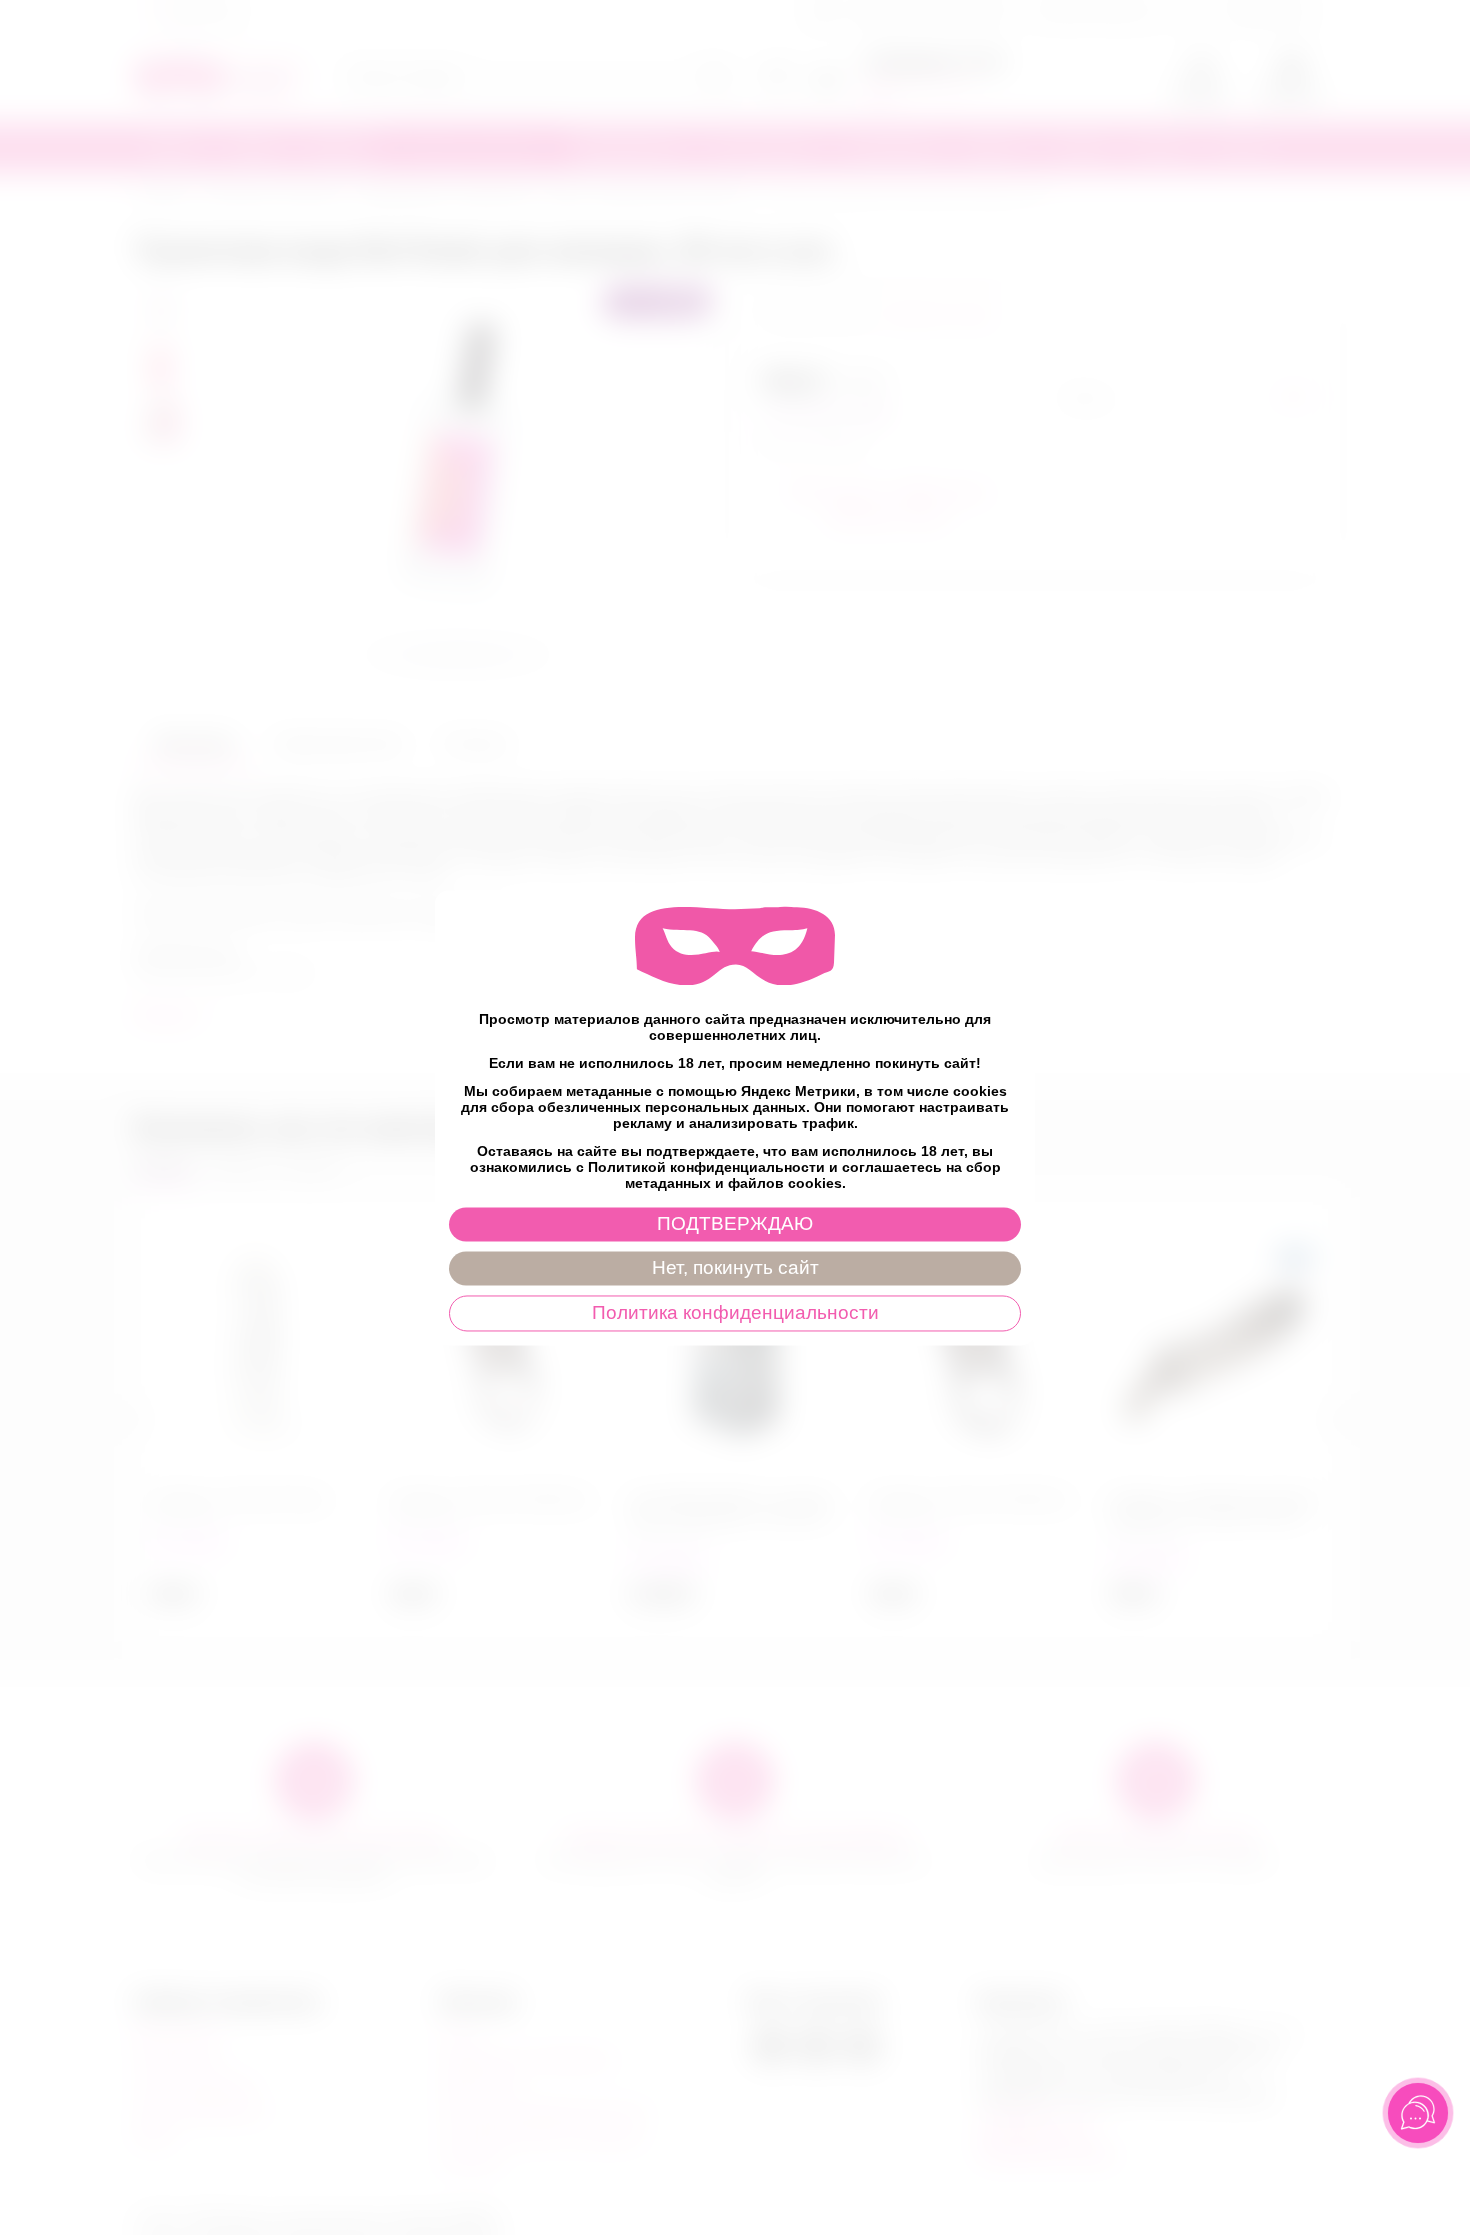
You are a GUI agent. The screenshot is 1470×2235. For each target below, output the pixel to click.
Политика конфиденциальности (735, 1312)
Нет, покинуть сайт (735, 1267)
